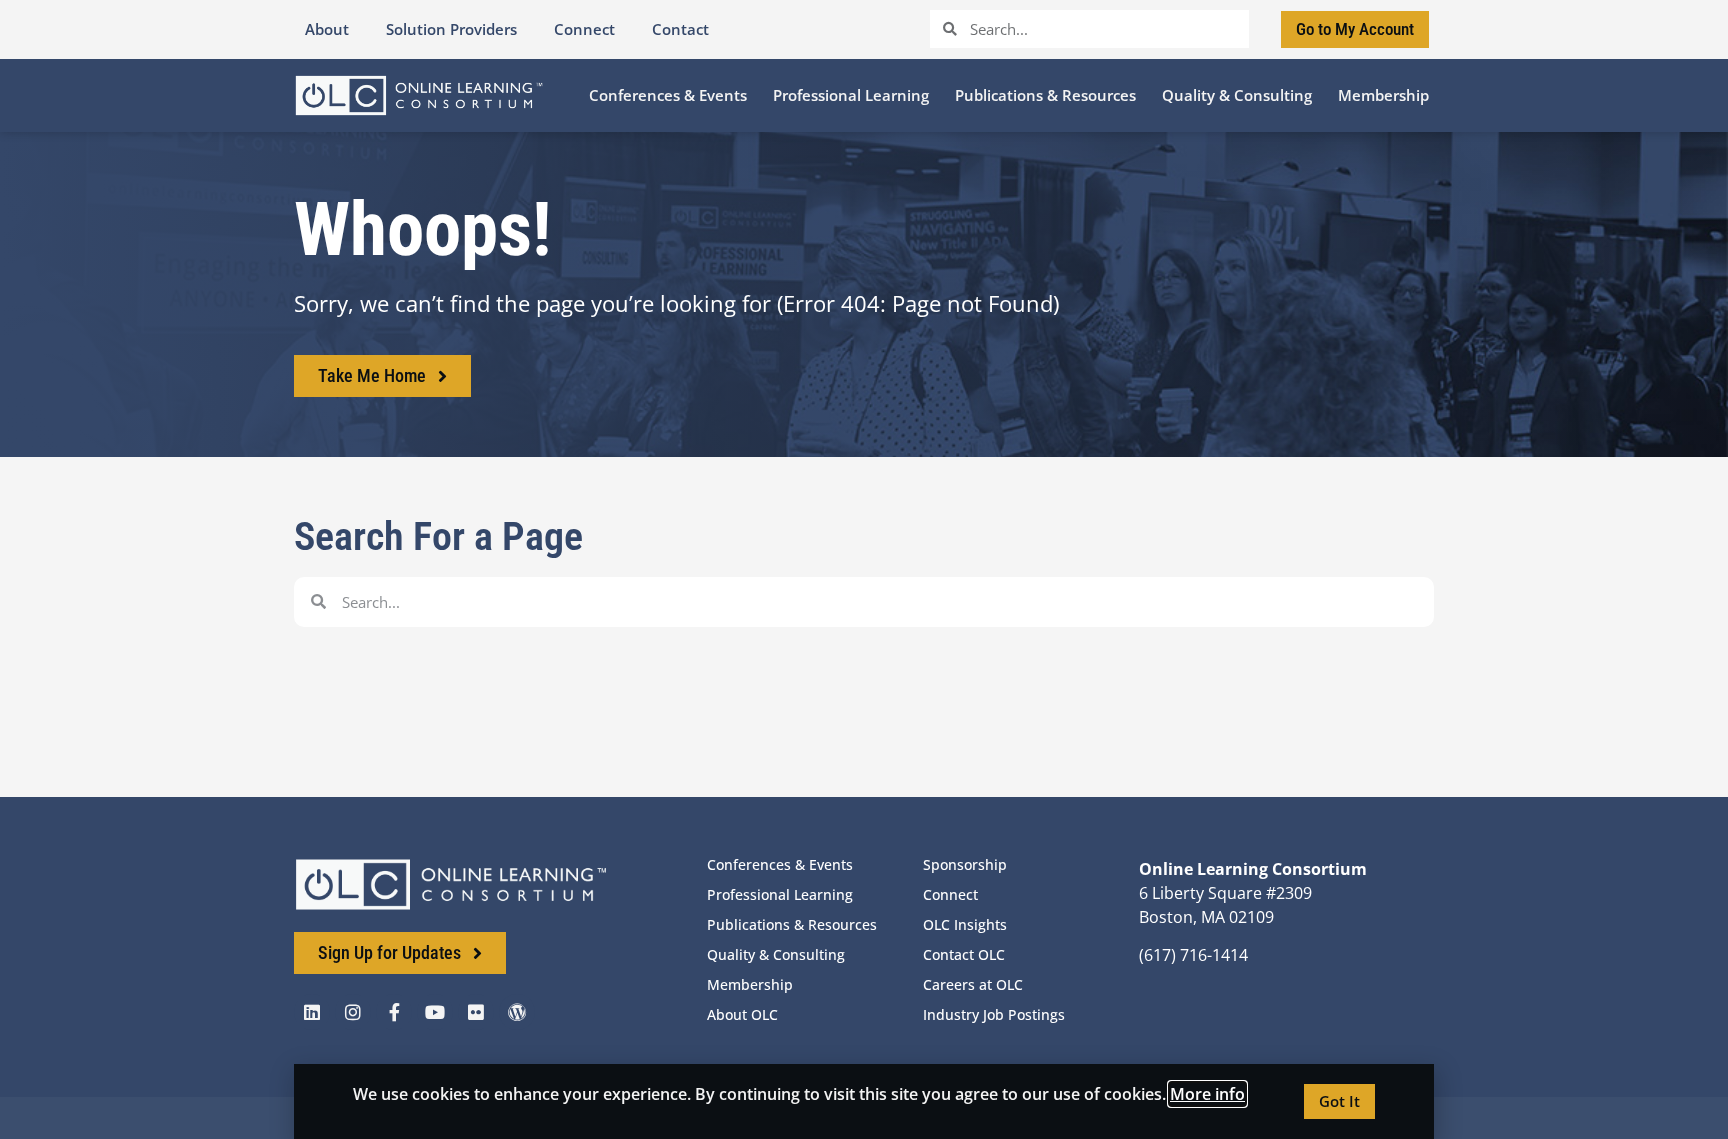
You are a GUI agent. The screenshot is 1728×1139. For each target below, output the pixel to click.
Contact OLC (964, 954)
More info (1207, 1094)
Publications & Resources (792, 924)
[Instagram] (353, 1012)
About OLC (742, 1014)
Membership (750, 984)
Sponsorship (965, 864)
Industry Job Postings (994, 1014)
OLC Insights (965, 924)
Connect (950, 894)
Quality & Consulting (776, 954)
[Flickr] (476, 1012)
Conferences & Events (780, 864)
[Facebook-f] (394, 1012)
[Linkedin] (312, 1012)
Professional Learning (780, 894)
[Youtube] (435, 1012)
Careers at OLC (973, 984)
